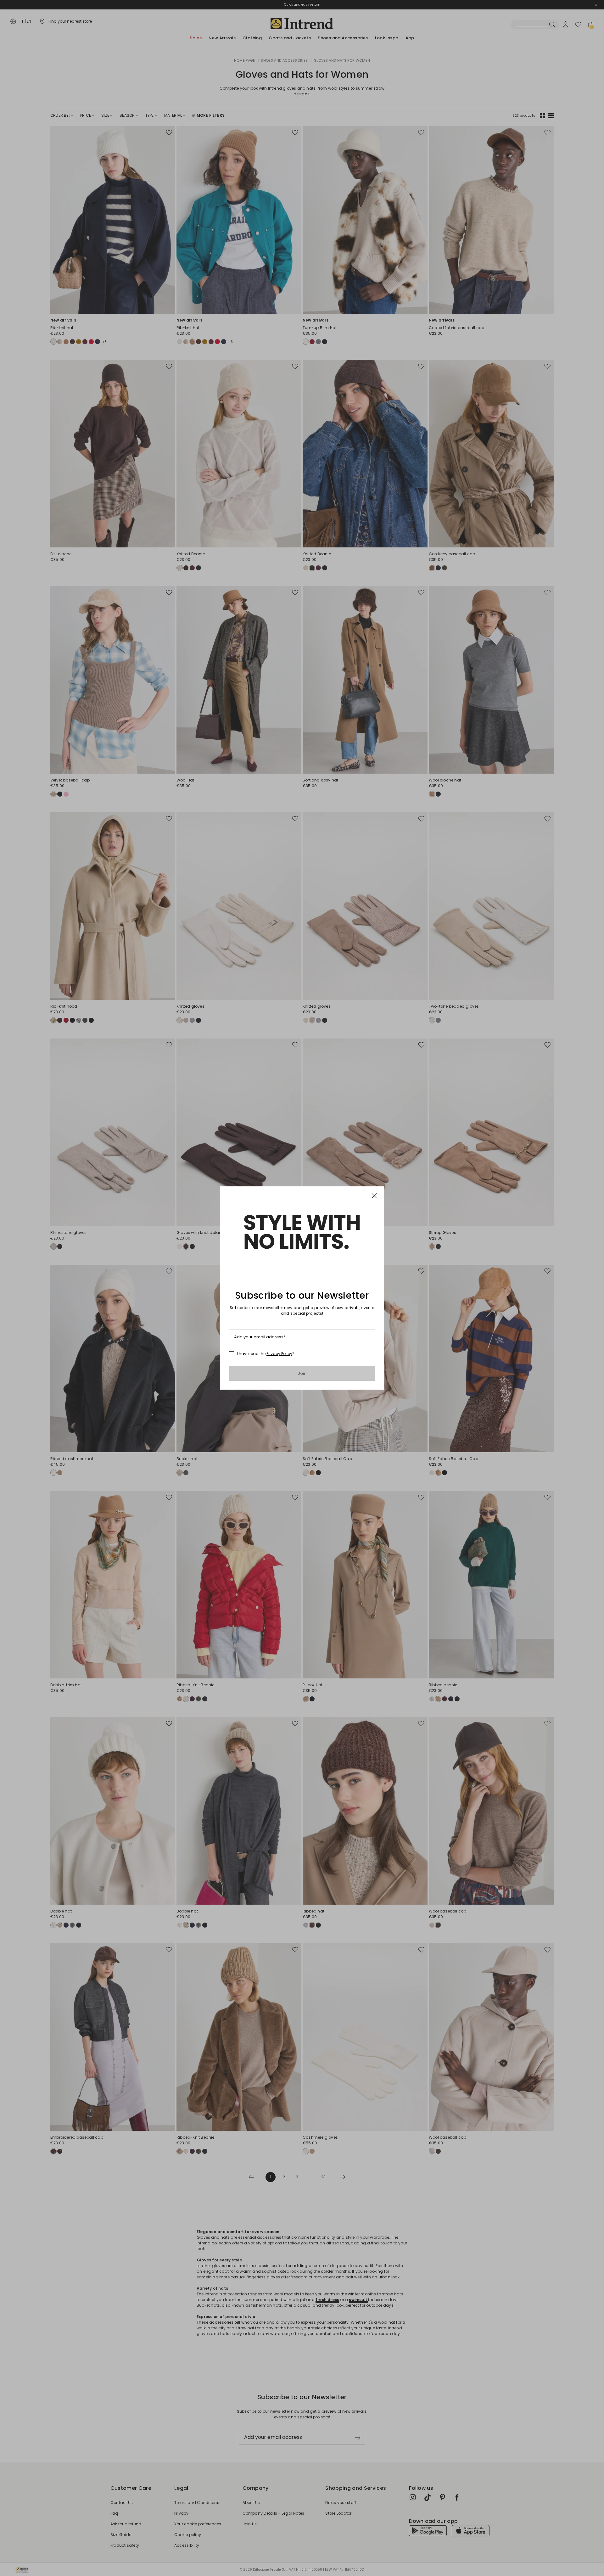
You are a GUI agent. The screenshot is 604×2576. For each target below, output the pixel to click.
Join (302, 1373)
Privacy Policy (279, 1354)
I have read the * (266, 1354)
